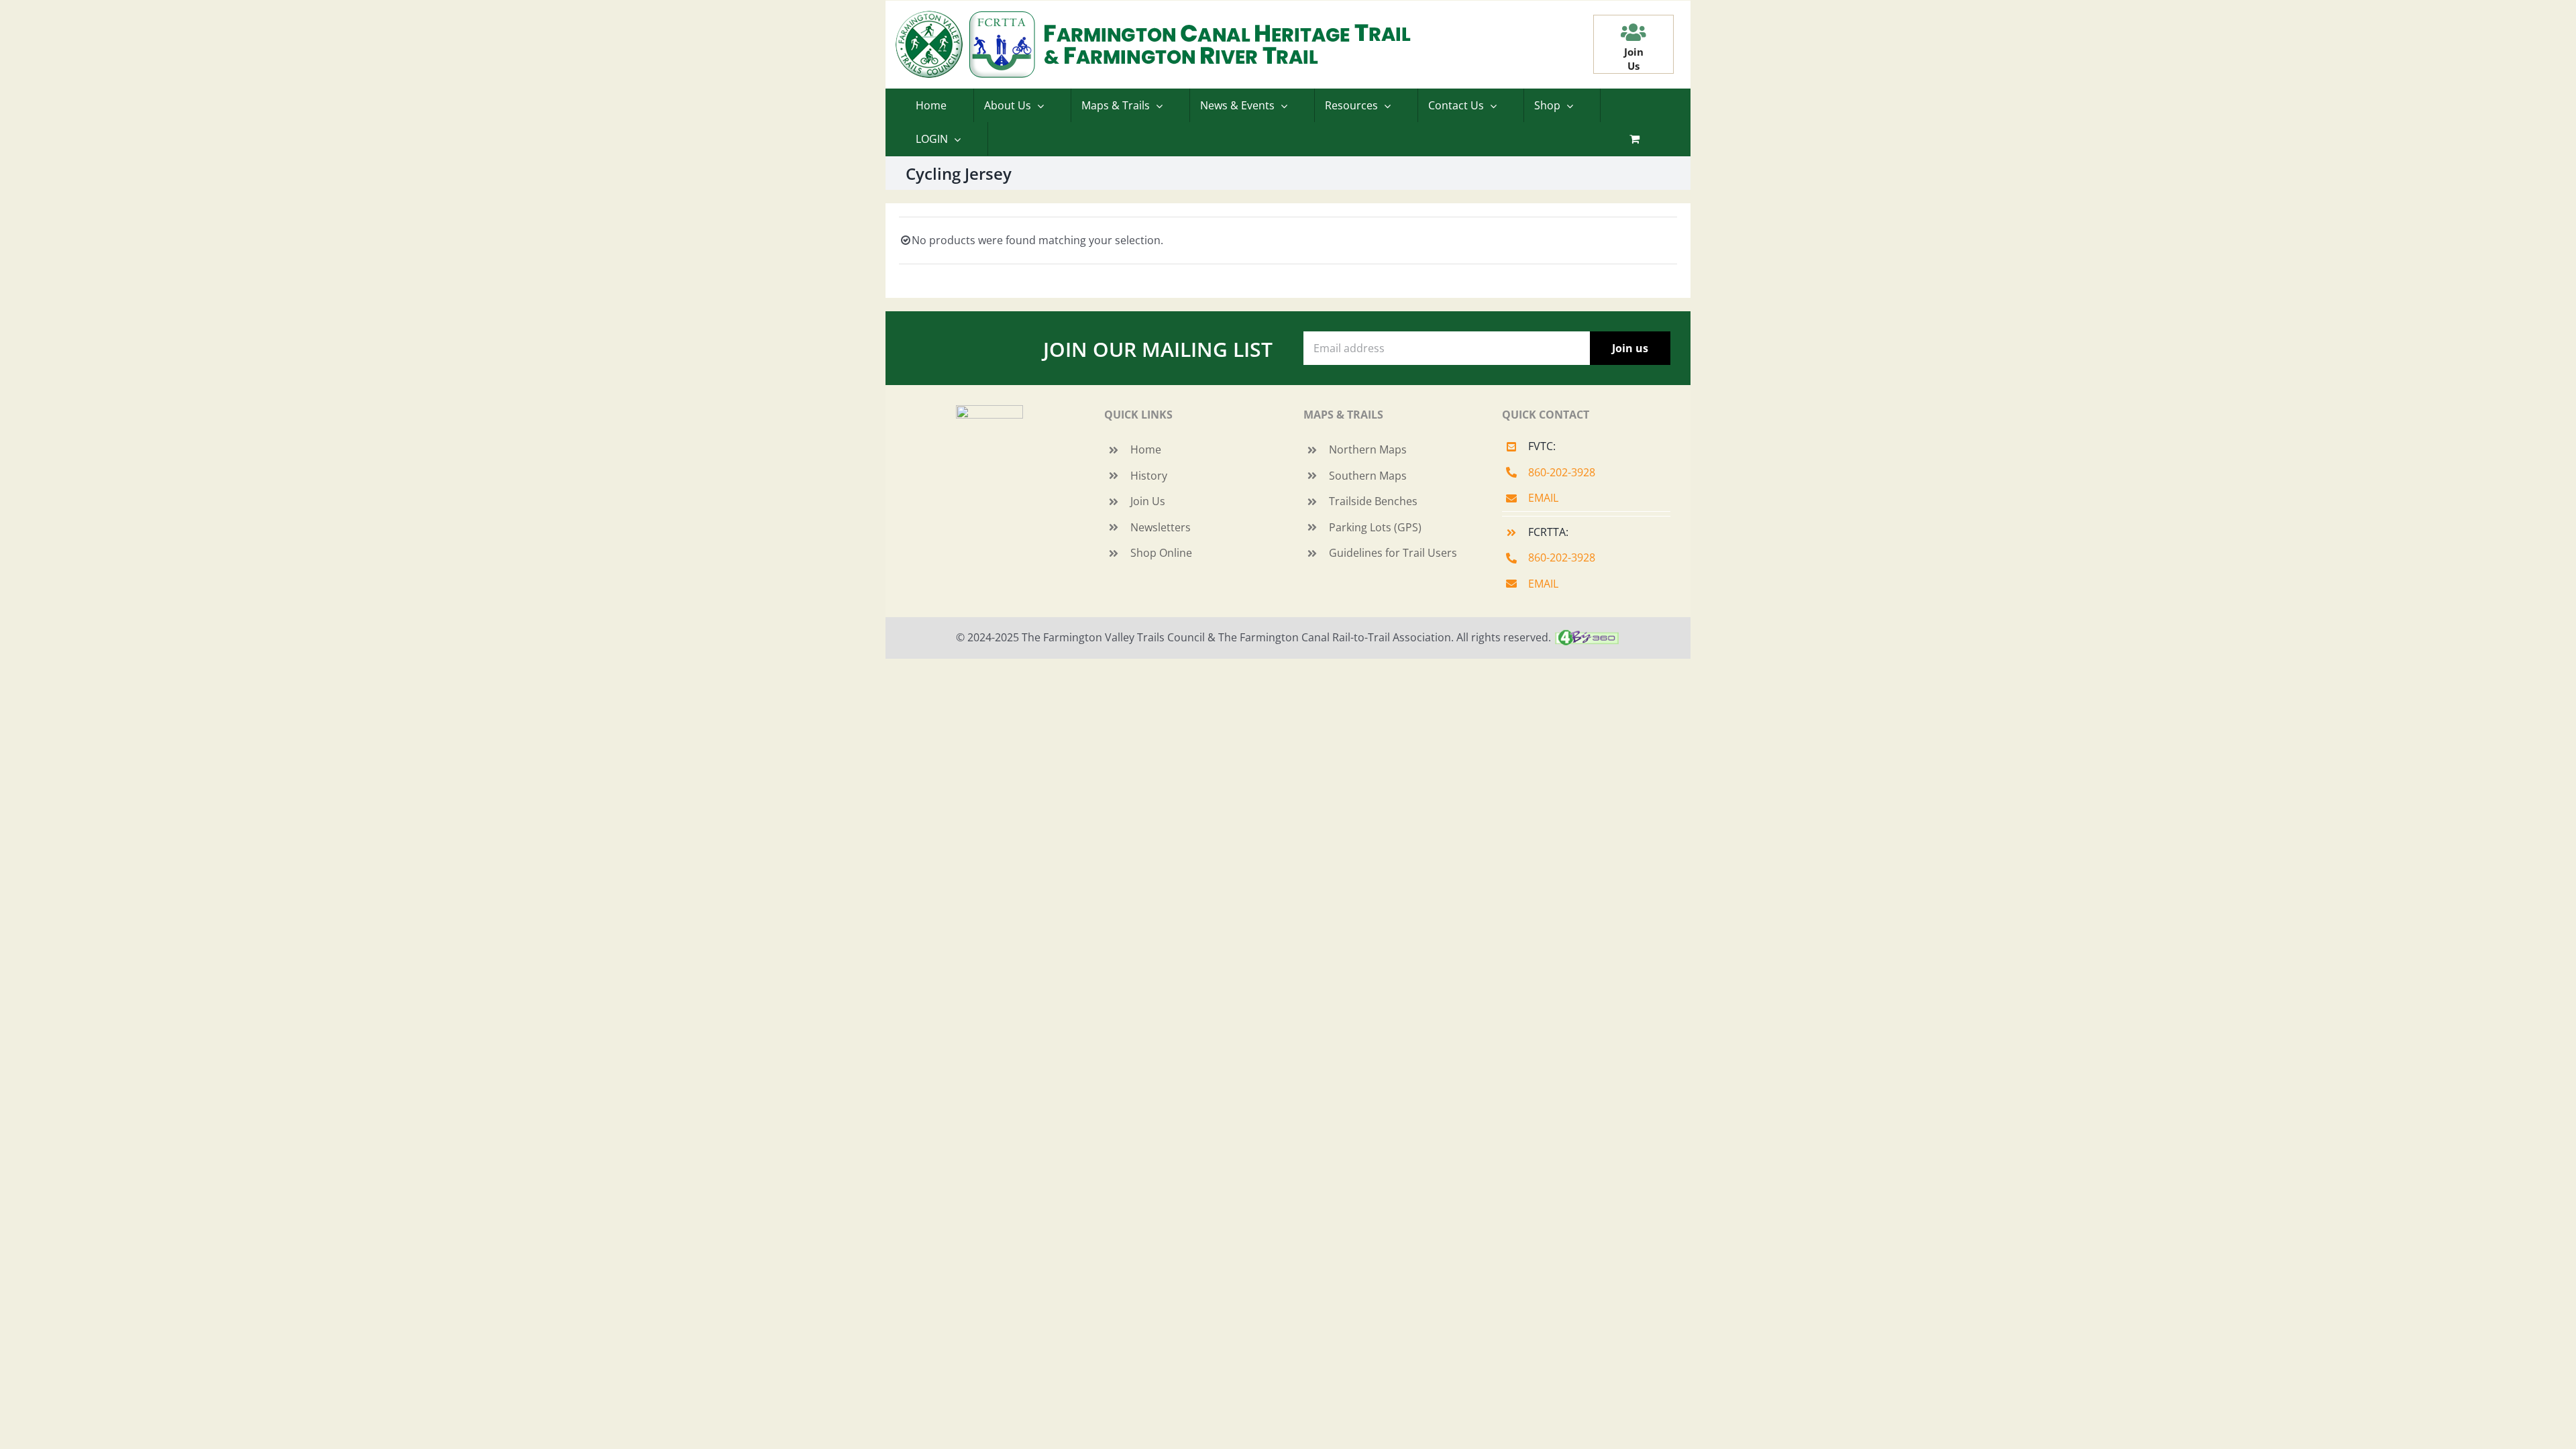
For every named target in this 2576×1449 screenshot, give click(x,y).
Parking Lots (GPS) (1375, 527)
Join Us (1148, 501)
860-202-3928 (1562, 472)
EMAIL (1543, 498)
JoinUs (1634, 59)
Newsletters (1161, 527)
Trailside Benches (1373, 501)
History (1149, 476)
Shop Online (1161, 553)
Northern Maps (1368, 449)
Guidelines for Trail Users (1393, 553)
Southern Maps (1368, 476)
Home (1146, 449)
